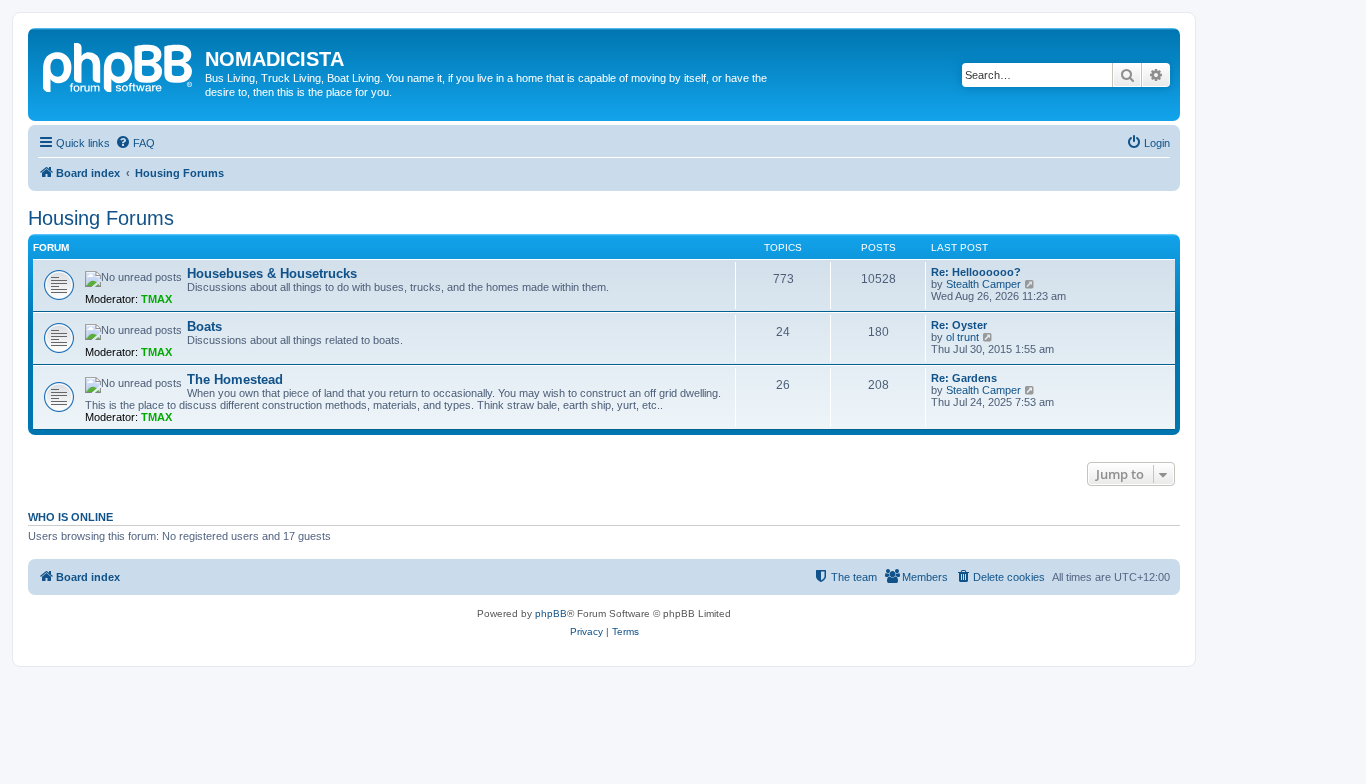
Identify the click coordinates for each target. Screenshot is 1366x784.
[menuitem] (135, 143)
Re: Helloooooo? (976, 272)
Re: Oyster (959, 325)
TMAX (156, 299)
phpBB (551, 613)
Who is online (70, 517)
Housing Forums (101, 218)
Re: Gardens (964, 378)
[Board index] (119, 65)
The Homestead (235, 379)
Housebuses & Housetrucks (272, 273)
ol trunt (962, 337)
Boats (204, 326)
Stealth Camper (983, 284)
